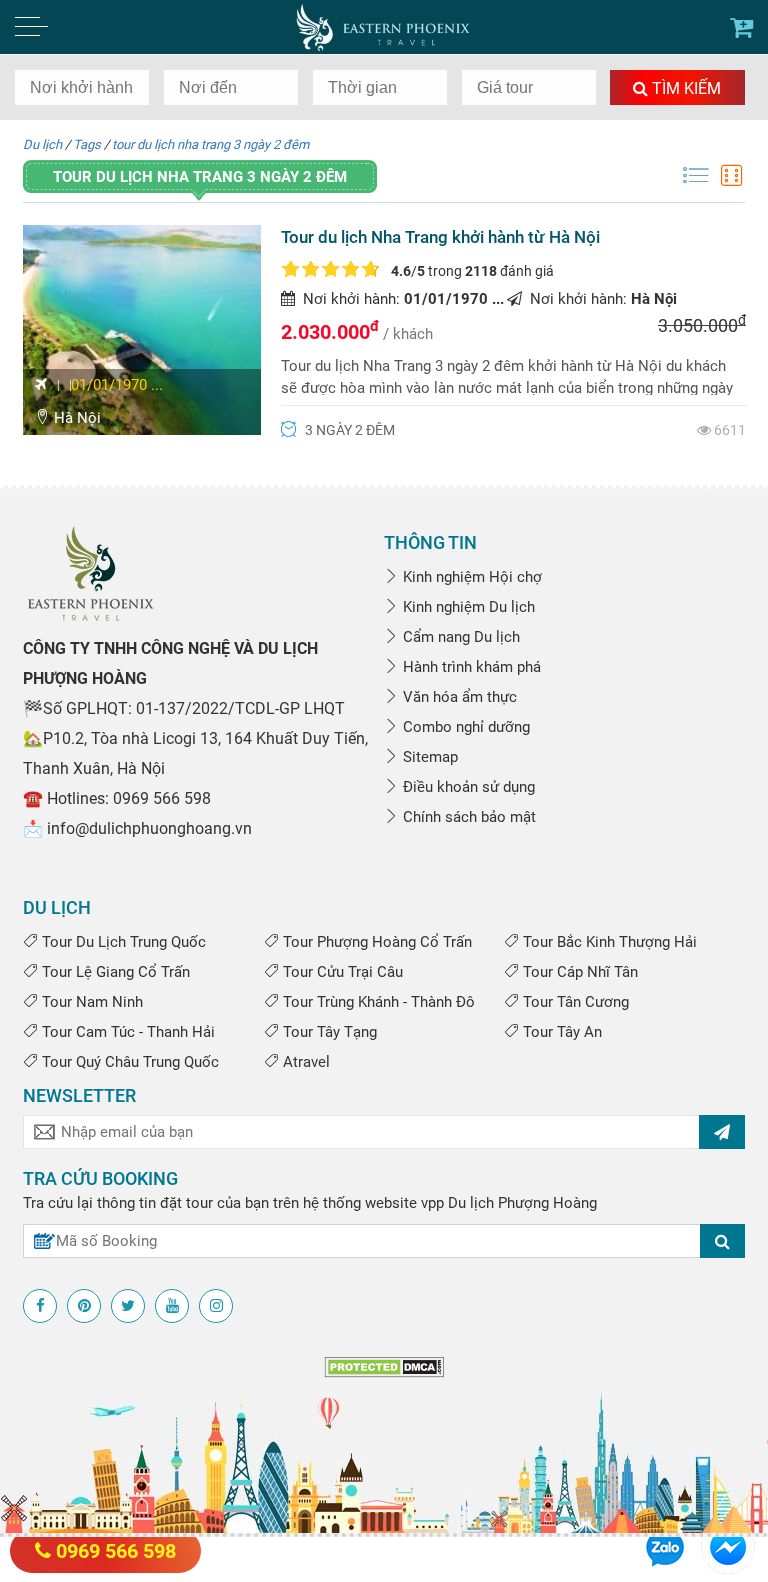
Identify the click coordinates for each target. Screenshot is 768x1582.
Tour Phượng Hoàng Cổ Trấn (375, 942)
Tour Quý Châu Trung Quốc (128, 1062)
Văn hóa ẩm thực (458, 697)
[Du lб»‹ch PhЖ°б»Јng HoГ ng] (90, 573)
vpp (432, 1203)
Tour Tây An (560, 1032)
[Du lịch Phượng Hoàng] (384, 27)
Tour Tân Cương (574, 1002)
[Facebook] (40, 1306)
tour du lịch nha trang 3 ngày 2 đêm (210, 144)
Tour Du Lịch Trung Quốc (122, 942)
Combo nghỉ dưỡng (464, 727)
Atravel (304, 1062)
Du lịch (42, 144)
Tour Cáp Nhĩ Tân (578, 972)
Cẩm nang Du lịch (459, 637)
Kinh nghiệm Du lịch (467, 607)
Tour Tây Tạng (328, 1032)
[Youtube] (172, 1306)
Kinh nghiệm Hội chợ (470, 577)
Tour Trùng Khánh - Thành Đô (377, 1002)
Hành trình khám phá (470, 667)
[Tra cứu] (722, 1241)
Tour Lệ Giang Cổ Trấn (114, 972)
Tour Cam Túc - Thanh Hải (126, 1032)
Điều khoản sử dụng (467, 787)
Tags (87, 144)
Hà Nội (75, 418)
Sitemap (428, 757)
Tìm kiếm (684, 88)
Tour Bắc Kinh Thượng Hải (608, 942)
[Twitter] (128, 1306)
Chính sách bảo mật (467, 817)
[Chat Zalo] (665, 1546)
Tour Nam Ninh (90, 1002)
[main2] (741, 28)
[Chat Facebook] (728, 1546)
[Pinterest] (84, 1306)
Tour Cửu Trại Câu (341, 972)
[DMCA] (384, 1366)
